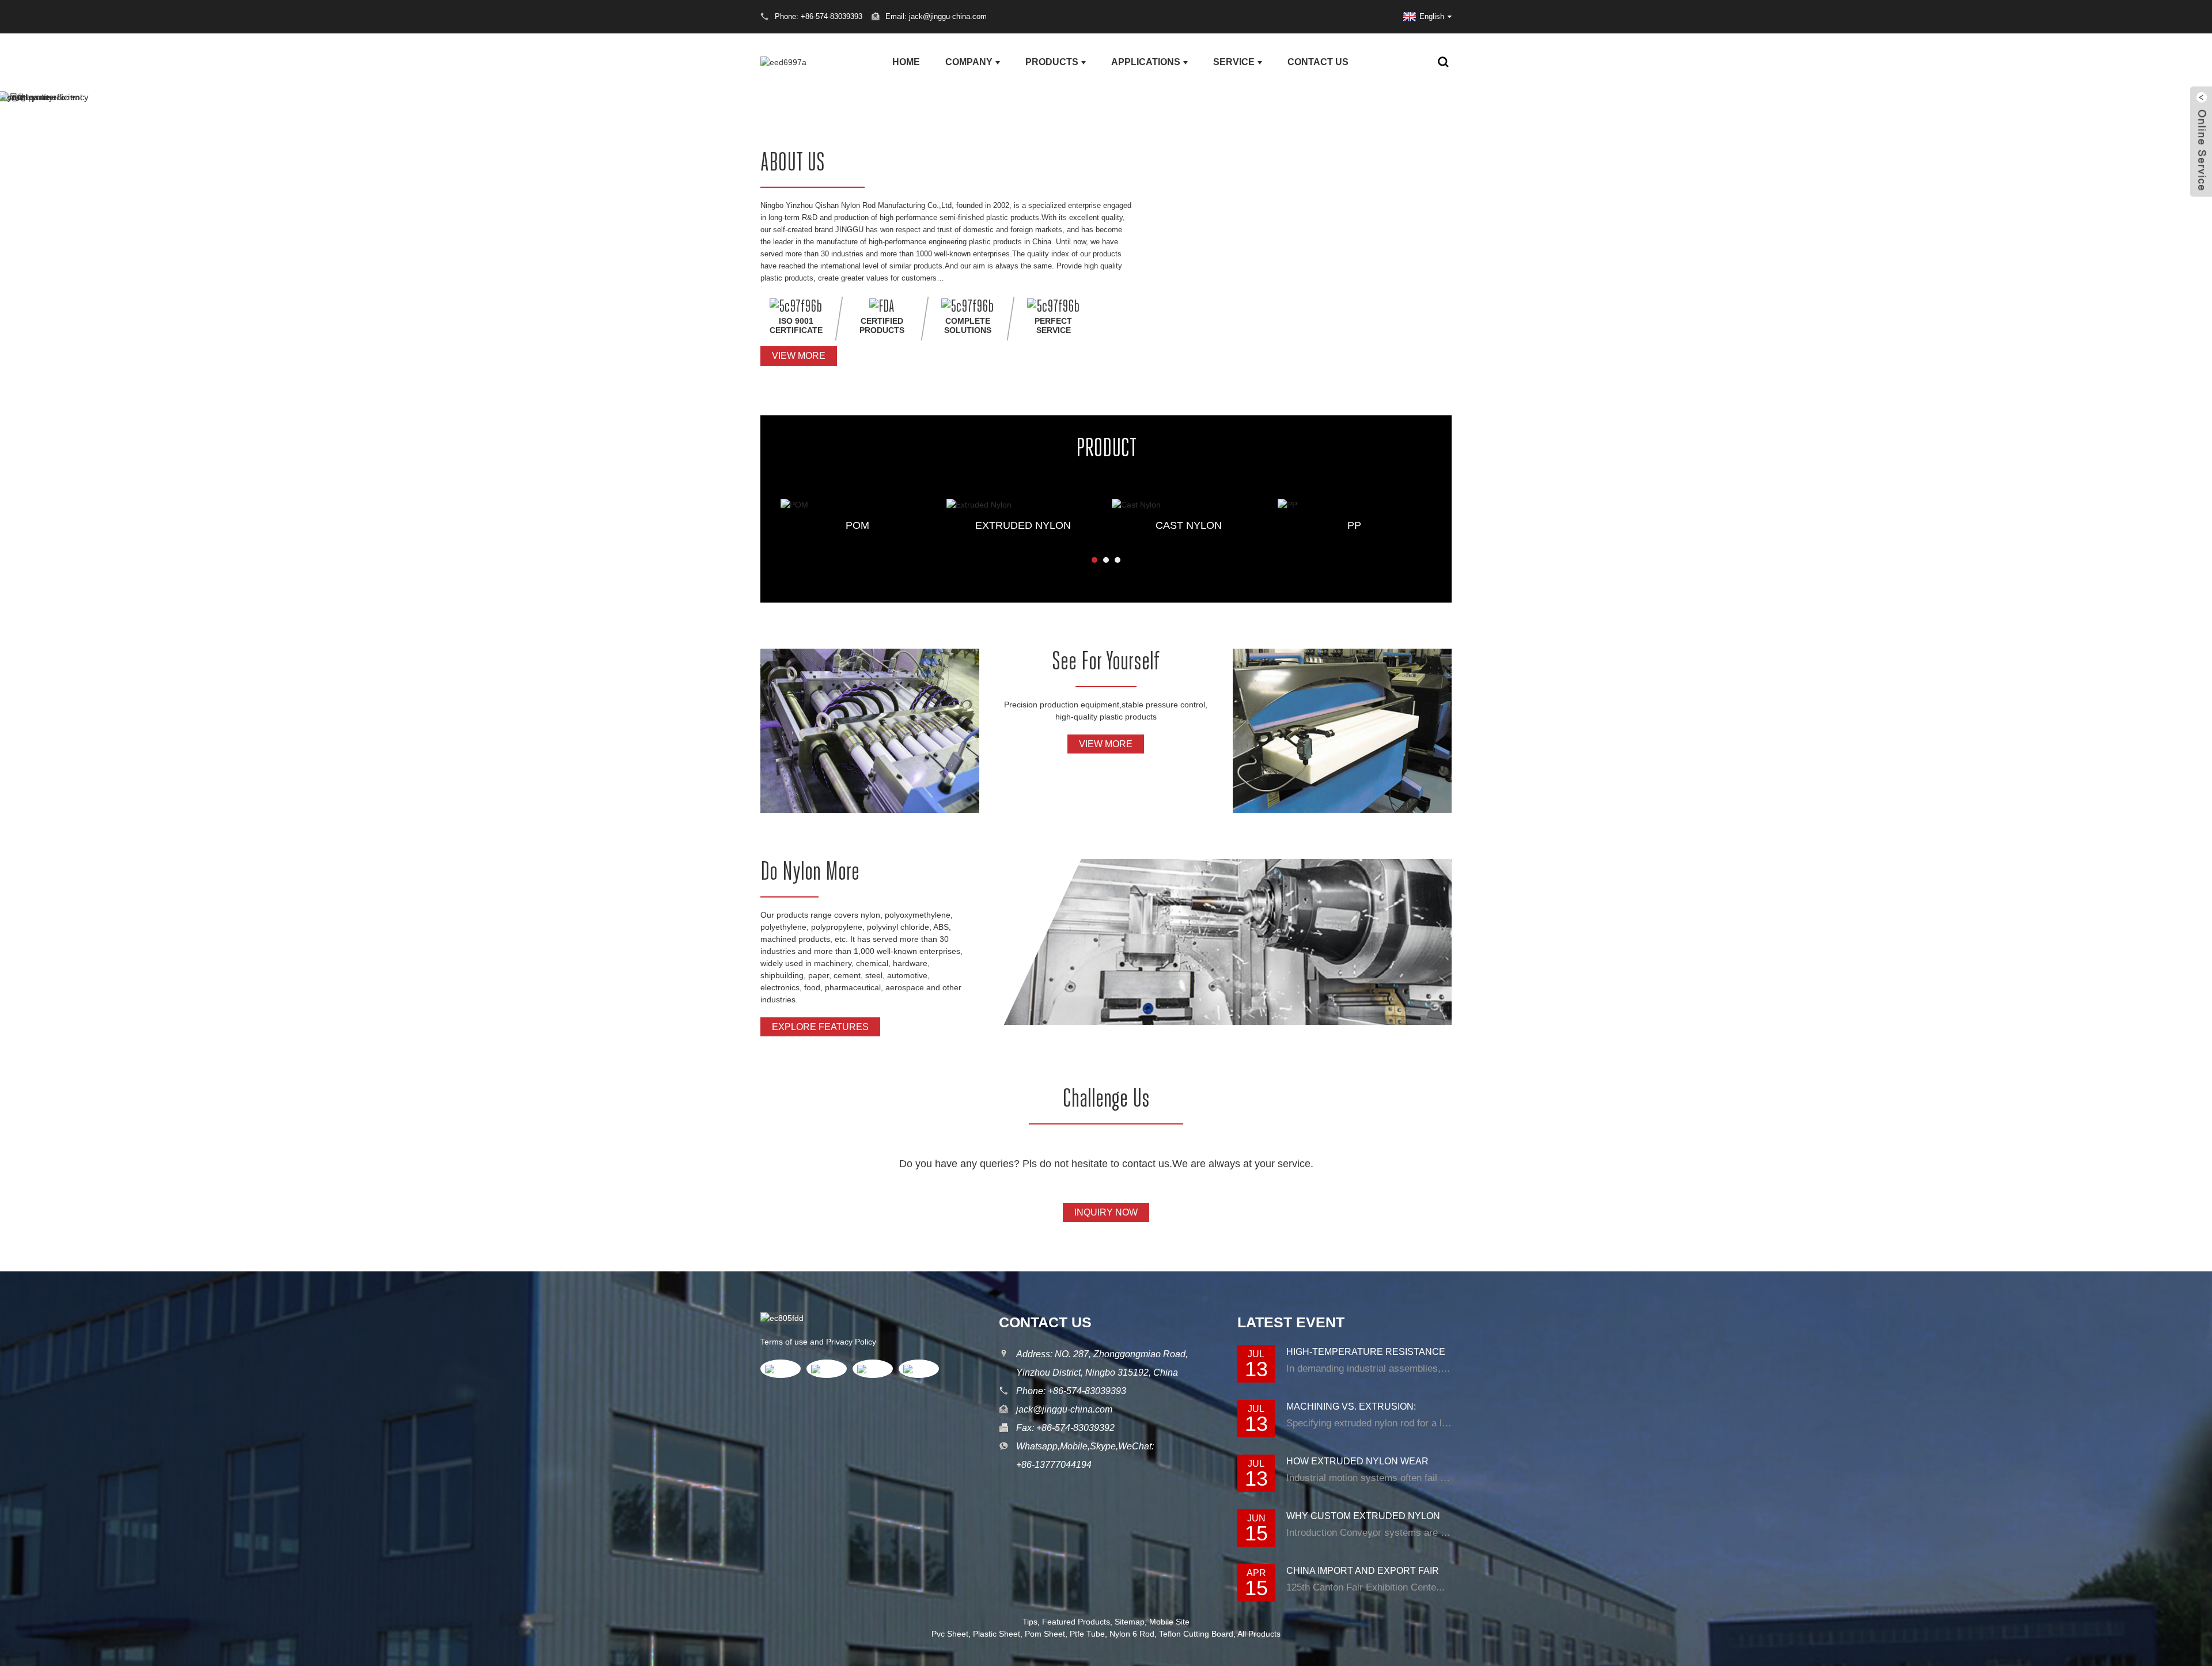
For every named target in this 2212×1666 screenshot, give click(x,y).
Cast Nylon (1189, 525)
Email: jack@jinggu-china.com (936, 16)
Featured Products (1076, 1622)
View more (799, 356)
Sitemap (1130, 1622)
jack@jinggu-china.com (1064, 1409)
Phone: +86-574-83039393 (1071, 1391)
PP (1354, 525)
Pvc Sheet (950, 1634)
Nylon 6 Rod (1132, 1634)
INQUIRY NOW (1106, 1212)
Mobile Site (1169, 1622)
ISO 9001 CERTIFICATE (796, 325)
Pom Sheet (1045, 1634)
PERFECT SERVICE (1053, 325)
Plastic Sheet (997, 1634)
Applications (1146, 62)
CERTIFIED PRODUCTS (882, 325)
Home (906, 62)
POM (857, 525)
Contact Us (1318, 62)
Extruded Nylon (1023, 525)
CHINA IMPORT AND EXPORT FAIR (1363, 1571)
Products (1052, 62)
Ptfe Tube (1087, 1634)
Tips (1030, 1622)
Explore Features (820, 1027)
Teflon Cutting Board (1196, 1634)
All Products (1259, 1634)
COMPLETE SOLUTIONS (968, 325)
